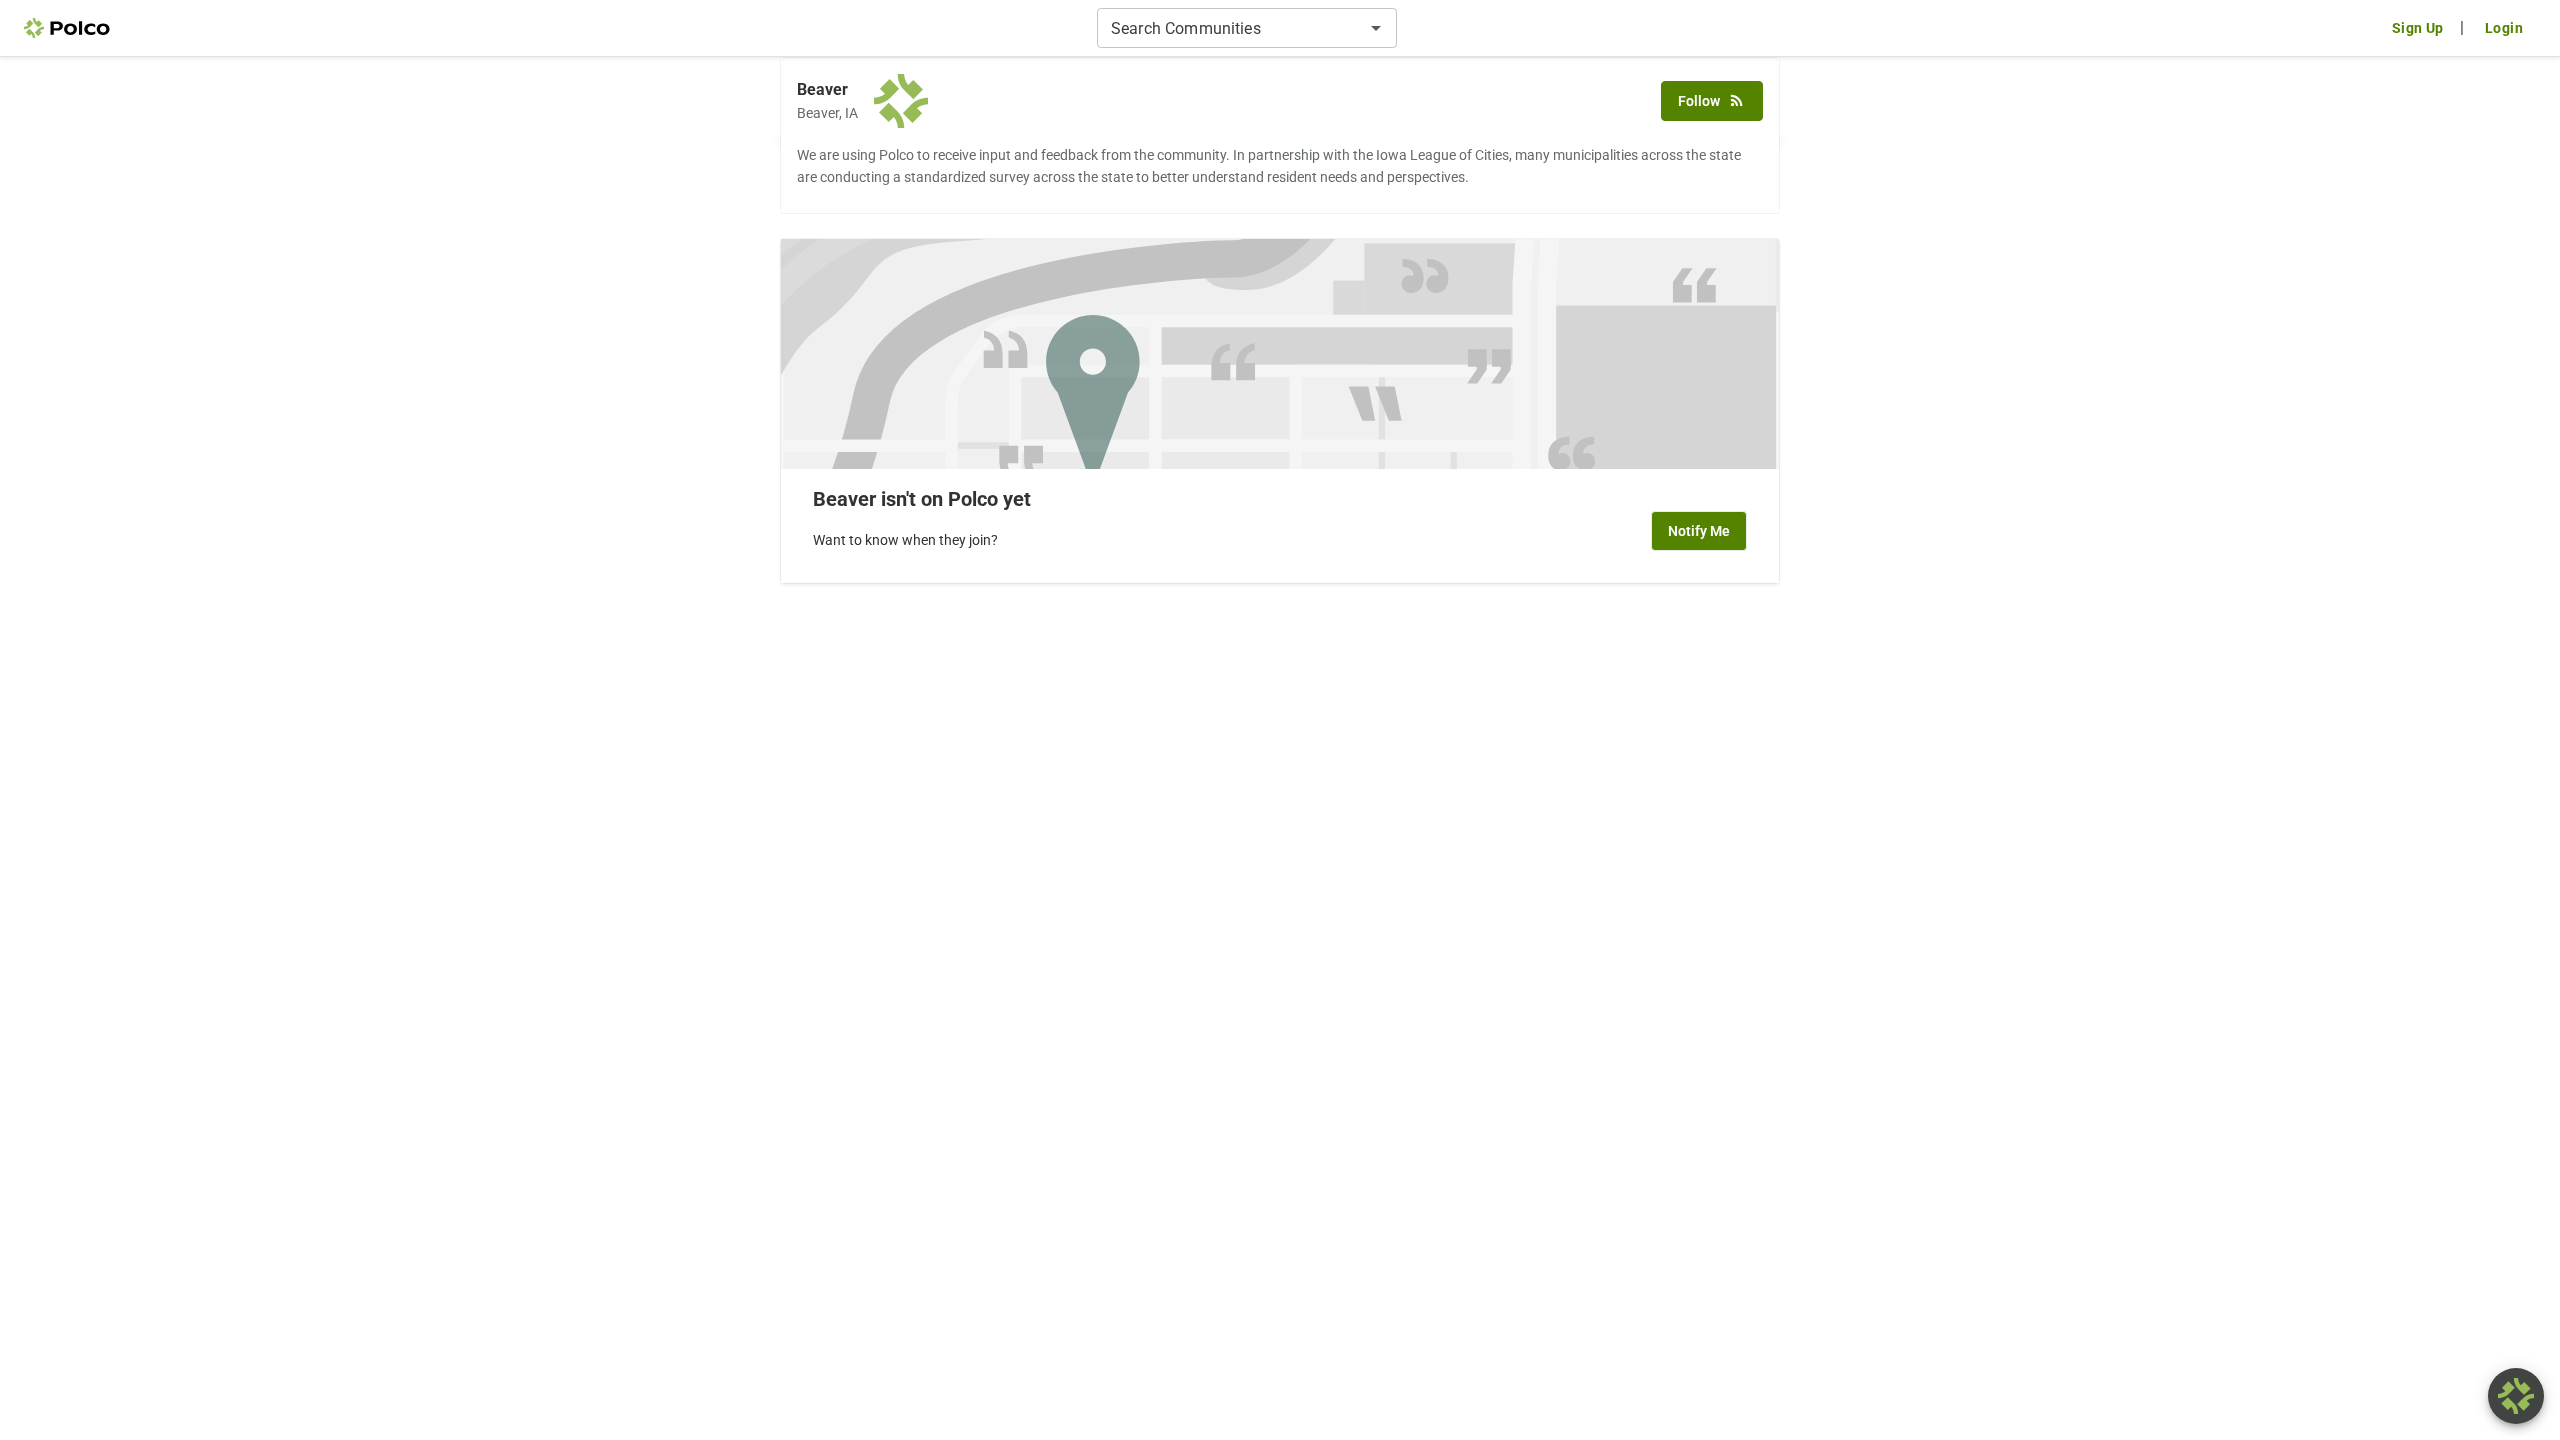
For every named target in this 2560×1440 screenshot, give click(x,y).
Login (2504, 28)
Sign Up (2418, 28)
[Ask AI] (2516, 1396)
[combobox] (1230, 28)
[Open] (1376, 28)
